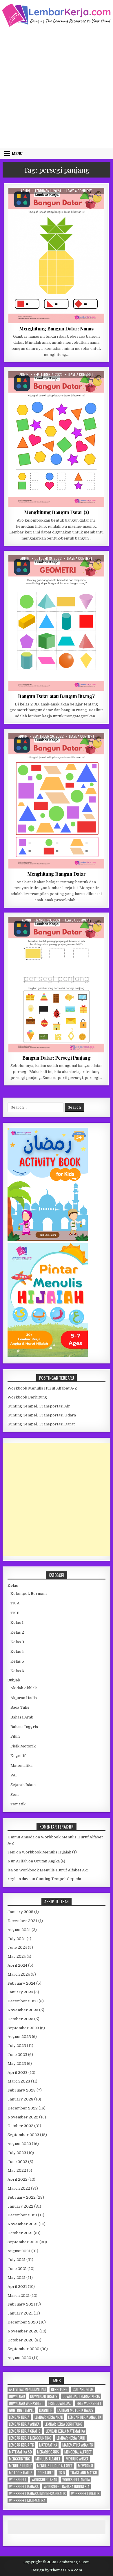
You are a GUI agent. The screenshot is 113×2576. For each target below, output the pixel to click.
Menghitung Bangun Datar (57, 874)
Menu (17, 153)
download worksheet (26, 2403)
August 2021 (19, 2251)
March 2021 (19, 2296)
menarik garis (48, 2452)
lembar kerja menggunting (30, 2438)
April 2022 (18, 2179)
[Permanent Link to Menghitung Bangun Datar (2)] (56, 439)
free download (60, 2403)
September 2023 (23, 2028)
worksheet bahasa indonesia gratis (37, 2494)
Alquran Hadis (24, 1698)
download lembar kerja (81, 2396)
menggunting (20, 2459)
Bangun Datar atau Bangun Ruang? (56, 696)
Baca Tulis (20, 1707)
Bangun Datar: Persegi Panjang (57, 1058)
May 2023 (17, 2064)
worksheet (18, 2480)
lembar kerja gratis (25, 2431)
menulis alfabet (48, 2459)
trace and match (84, 2473)
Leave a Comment (79, 191)
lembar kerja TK (21, 2445)
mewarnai (85, 2466)
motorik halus (21, 2473)
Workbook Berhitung (27, 1397)
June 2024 (17, 1947)
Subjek (14, 1680)
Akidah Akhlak (24, 1688)
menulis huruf (20, 2466)
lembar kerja (19, 2417)
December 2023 (23, 2001)
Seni (14, 1795)
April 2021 (17, 2287)
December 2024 (22, 1921)
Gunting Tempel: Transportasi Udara (42, 1415)
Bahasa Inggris (24, 1727)
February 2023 (22, 2090)
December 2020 (23, 2322)
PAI (14, 1775)
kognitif (46, 2410)
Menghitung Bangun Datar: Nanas (56, 328)
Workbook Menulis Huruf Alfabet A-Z (42, 1388)
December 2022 (23, 2108)
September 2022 (23, 2135)
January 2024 (20, 1992)
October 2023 (20, 2019)
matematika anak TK (78, 2445)
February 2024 (21, 1983)
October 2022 (20, 2126)
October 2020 (21, 2340)
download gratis (44, 2396)
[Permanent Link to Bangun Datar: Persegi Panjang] (56, 985)
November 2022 (23, 2117)
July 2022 (17, 2153)
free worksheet (89, 2403)
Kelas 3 (17, 1642)
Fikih (15, 1736)
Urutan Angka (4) (50, 1861)
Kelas (13, 1585)
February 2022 (22, 2197)
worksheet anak (44, 2480)
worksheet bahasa (24, 2487)
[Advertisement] (57, 87)
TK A (15, 1603)
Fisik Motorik (23, 1746)
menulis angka (77, 2459)
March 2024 (19, 1974)
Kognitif (38, 202)
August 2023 (19, 2037)
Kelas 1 (44, 569)
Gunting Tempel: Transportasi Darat (41, 1424)
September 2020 (23, 2349)
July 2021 (17, 2260)
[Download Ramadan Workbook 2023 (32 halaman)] (48, 1240)
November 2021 (23, 2224)
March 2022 (19, 2188)
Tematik (18, 1804)
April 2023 (18, 2073)
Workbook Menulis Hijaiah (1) (49, 1852)
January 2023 (20, 2099)
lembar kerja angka (24, 2424)
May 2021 (17, 2278)
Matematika (60, 202)
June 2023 (17, 2055)
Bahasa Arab (22, 1717)
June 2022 (17, 2162)
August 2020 (19, 2358)
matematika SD (20, 2452)
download (17, 2396)
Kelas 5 (17, 1661)
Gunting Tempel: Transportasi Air (39, 1406)
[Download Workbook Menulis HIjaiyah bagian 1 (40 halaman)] (48, 1355)
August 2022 (19, 2144)
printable (45, 2473)
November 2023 (23, 2010)
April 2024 (17, 1965)
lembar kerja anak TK (85, 2417)
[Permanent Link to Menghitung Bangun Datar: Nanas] (56, 255)
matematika (48, 2445)
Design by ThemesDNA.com (57, 2570)
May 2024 (17, 1956)
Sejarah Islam (23, 1785)
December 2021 (22, 2215)
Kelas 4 (17, 1651)
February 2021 (21, 2304)
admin (25, 191)
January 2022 (20, 2206)
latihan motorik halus (75, 2410)
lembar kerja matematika (65, 2431)
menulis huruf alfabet (55, 2466)
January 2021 (20, 2313)
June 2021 (17, 2269)
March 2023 (19, 2081)
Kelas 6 (17, 1671)
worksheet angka (76, 2480)
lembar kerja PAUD (71, 2438)
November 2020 (23, 2331)
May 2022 (17, 2170)
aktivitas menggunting (27, 2389)
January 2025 (20, 1912)
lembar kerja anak (49, 2417)
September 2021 (23, 2242)
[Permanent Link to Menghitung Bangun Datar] (56, 801)
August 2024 (19, 1930)
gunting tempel (21, 2410)
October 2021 (20, 2233)
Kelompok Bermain (35, 385)
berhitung (59, 2389)
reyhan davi (19, 1879)
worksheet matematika (27, 2501)
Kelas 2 (17, 1632)
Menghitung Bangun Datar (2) (57, 512)
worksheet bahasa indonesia (66, 2487)
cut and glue (83, 2389)
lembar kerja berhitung (63, 2424)
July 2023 (17, 2046)
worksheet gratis (85, 2494)
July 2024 (17, 1939)
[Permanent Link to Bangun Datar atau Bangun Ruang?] (56, 623)
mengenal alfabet (78, 2452)
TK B (78, 202)
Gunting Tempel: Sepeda (59, 1879)
